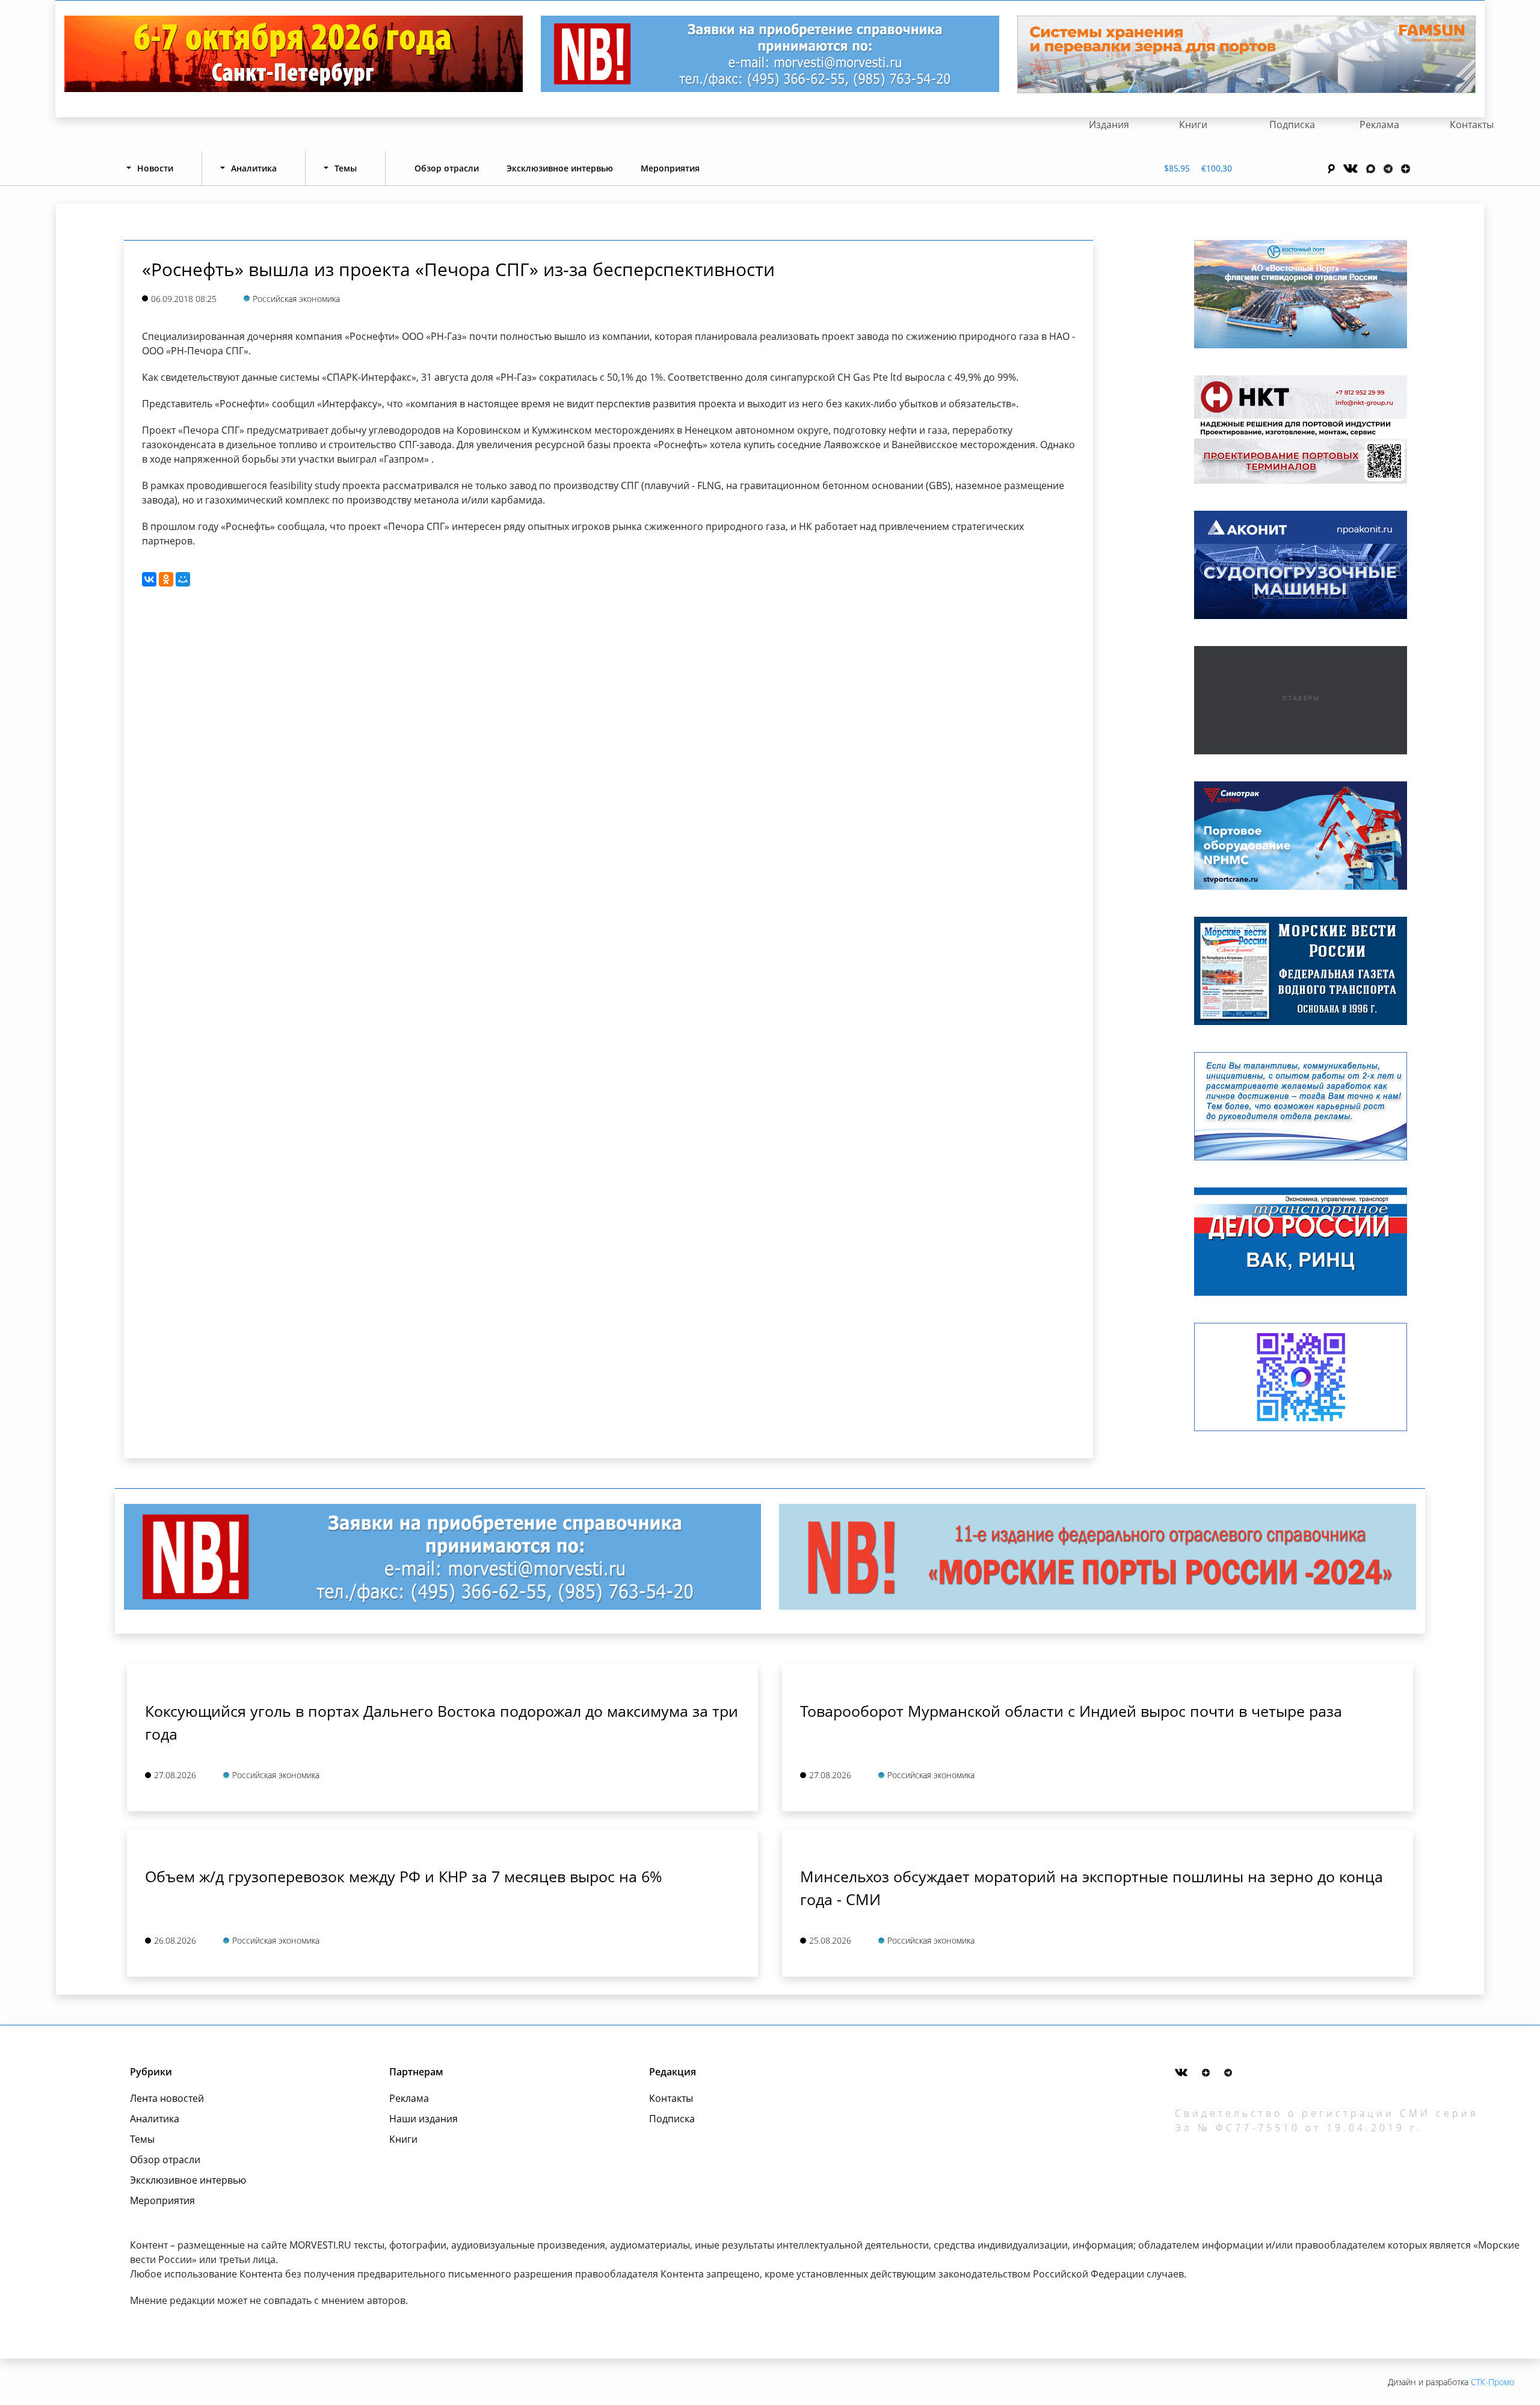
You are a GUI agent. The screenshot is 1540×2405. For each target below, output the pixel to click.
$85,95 (1177, 168)
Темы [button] (346, 168)
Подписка (1292, 125)
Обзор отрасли (447, 168)
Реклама (1379, 125)
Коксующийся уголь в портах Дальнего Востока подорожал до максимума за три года (442, 1722)
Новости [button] (155, 168)
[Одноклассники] (166, 579)
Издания (1109, 125)
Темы (142, 2139)
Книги (1193, 125)
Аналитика (155, 2119)
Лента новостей (167, 2098)
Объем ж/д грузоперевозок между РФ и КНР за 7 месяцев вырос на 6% (404, 1876)
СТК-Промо (1492, 2382)
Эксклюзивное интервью (560, 168)
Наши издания (423, 2119)
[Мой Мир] (183, 579)
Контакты (1472, 125)
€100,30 (1217, 168)
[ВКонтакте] (149, 579)
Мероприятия (670, 168)
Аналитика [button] (254, 168)
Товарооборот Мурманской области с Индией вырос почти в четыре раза (1071, 1711)
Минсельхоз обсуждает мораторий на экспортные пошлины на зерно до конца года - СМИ (1092, 1888)
